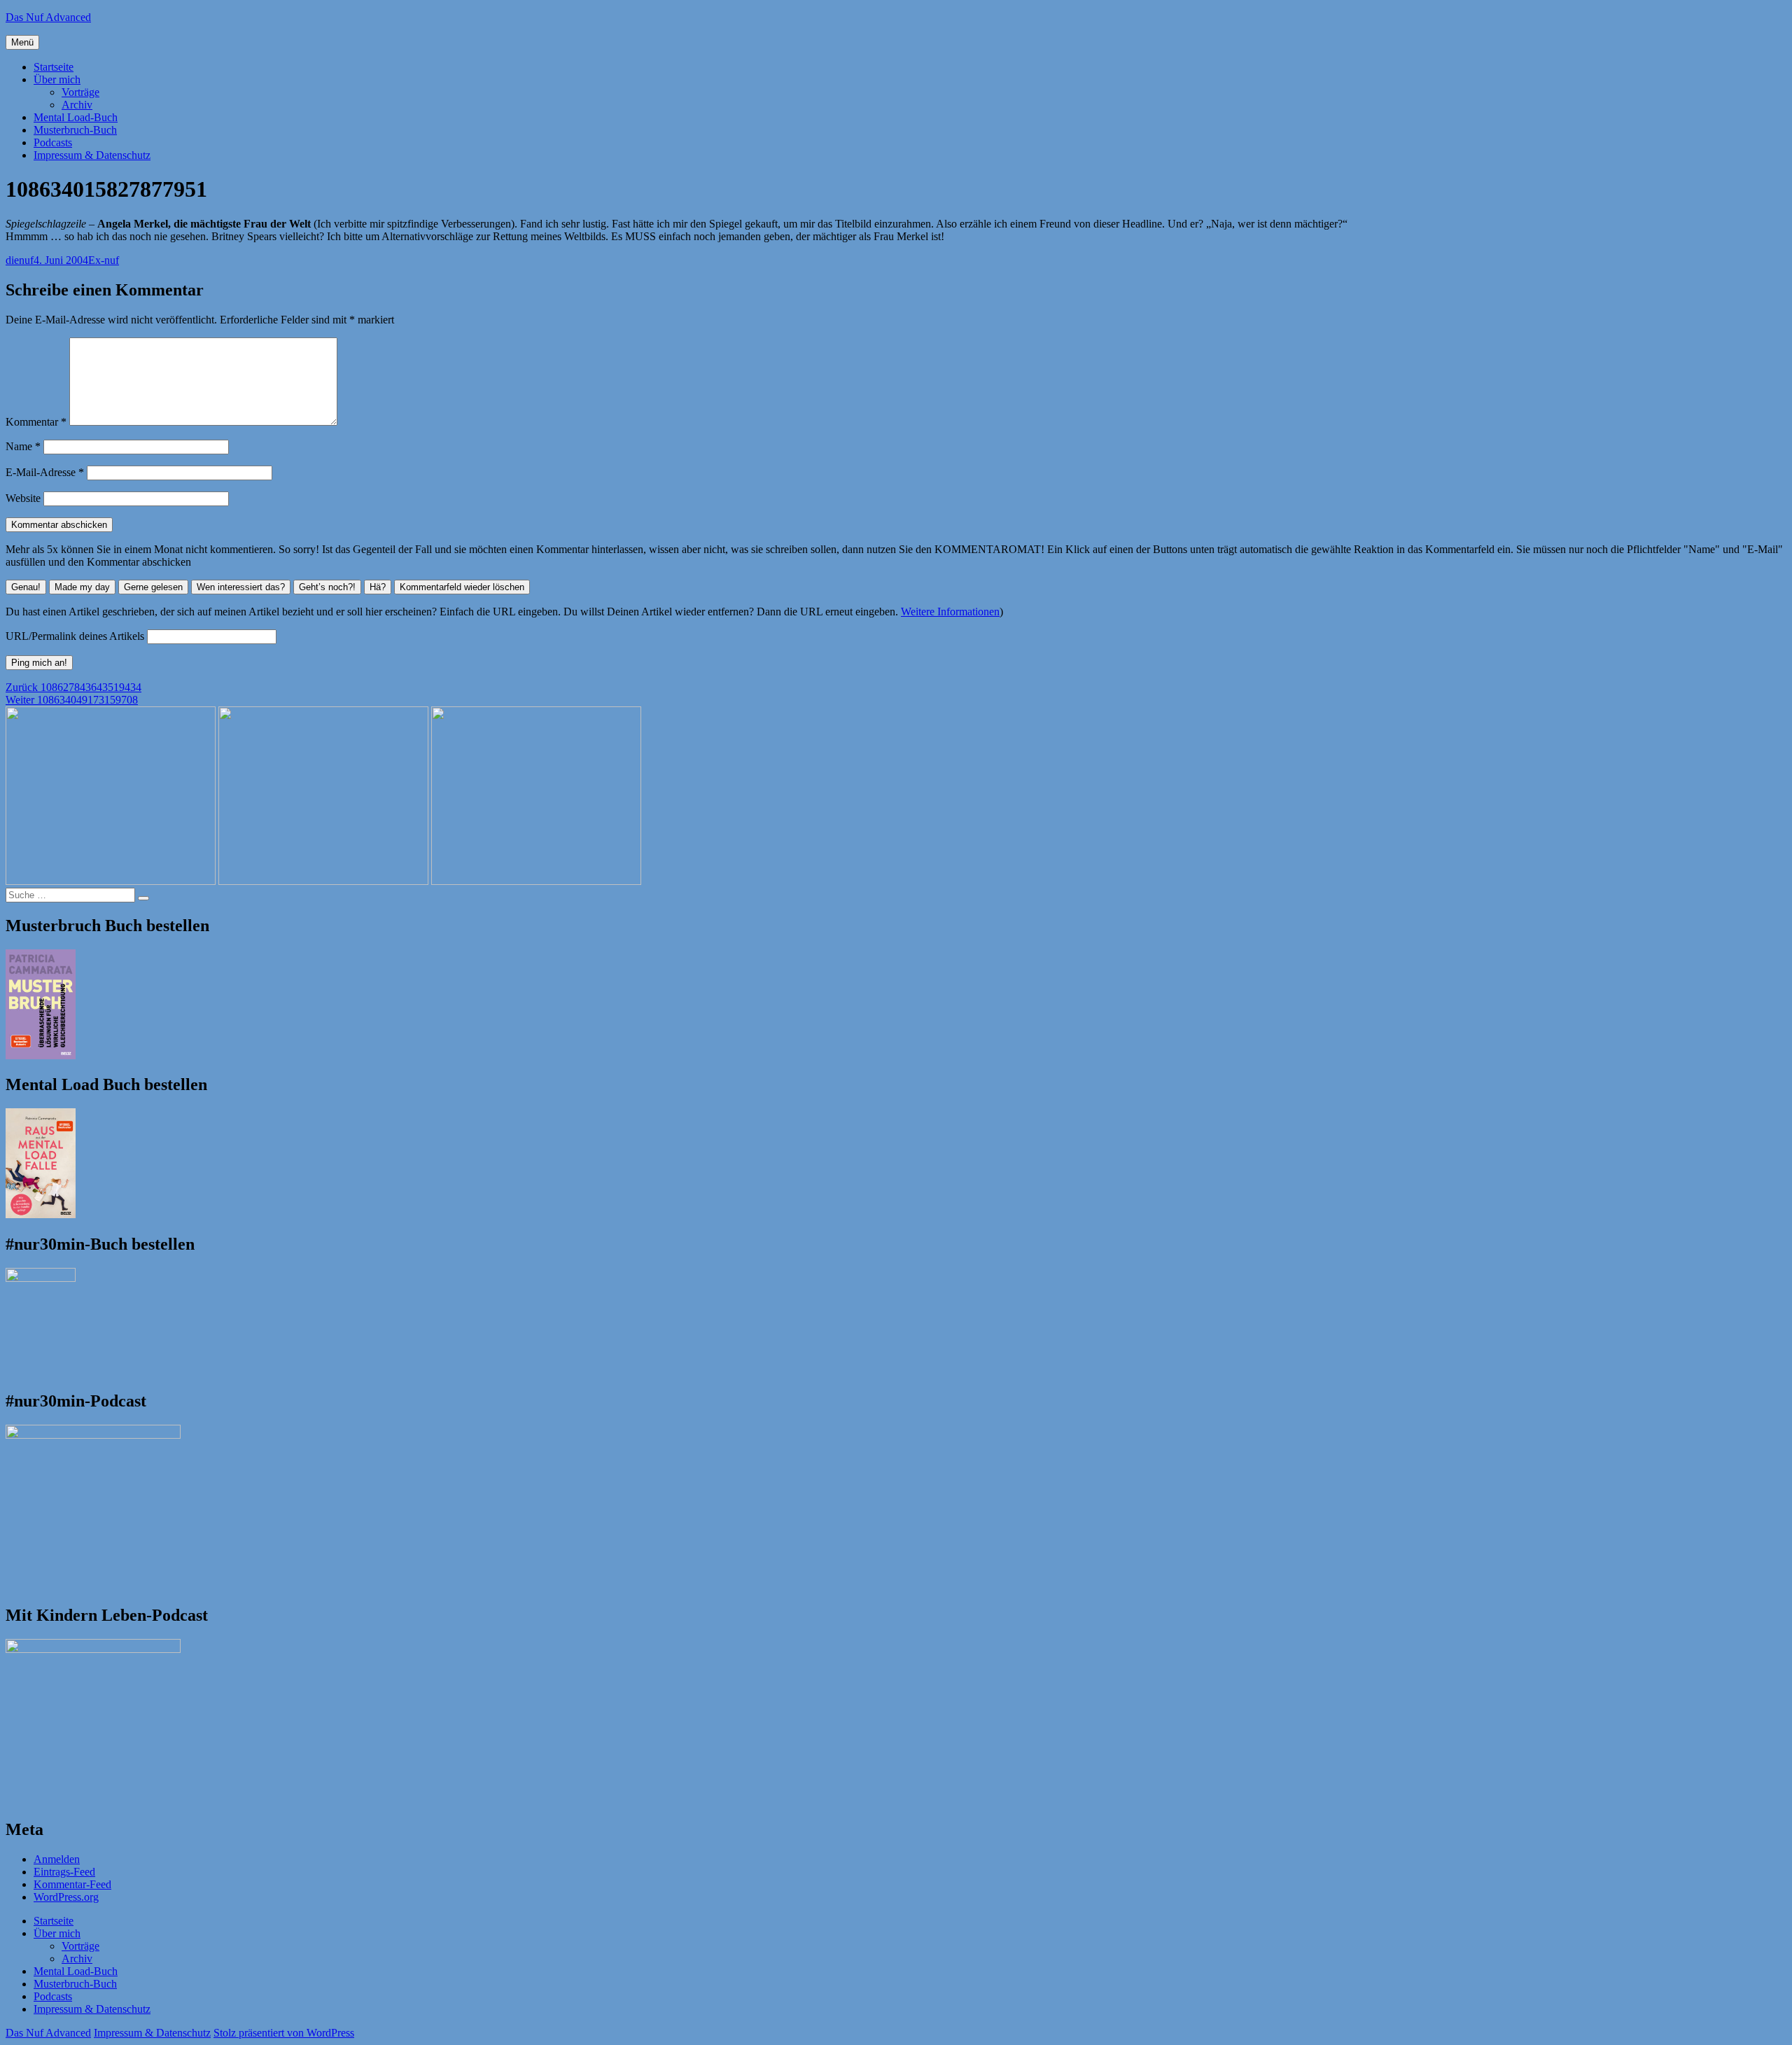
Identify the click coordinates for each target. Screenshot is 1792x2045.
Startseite (54, 67)
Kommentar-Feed (72, 1884)
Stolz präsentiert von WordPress (284, 2033)
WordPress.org (66, 1897)
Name (23, 446)
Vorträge (80, 92)
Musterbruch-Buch (75, 130)
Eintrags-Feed (64, 1872)
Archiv (77, 105)
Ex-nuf (104, 260)
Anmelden (57, 1859)
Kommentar (36, 422)
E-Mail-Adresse (45, 472)
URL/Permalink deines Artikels (75, 636)
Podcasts (53, 142)
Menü (22, 42)
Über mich (57, 79)
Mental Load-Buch (76, 117)
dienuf (20, 260)
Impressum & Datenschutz (92, 155)
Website (23, 498)
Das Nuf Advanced (48, 17)
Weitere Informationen (950, 612)
